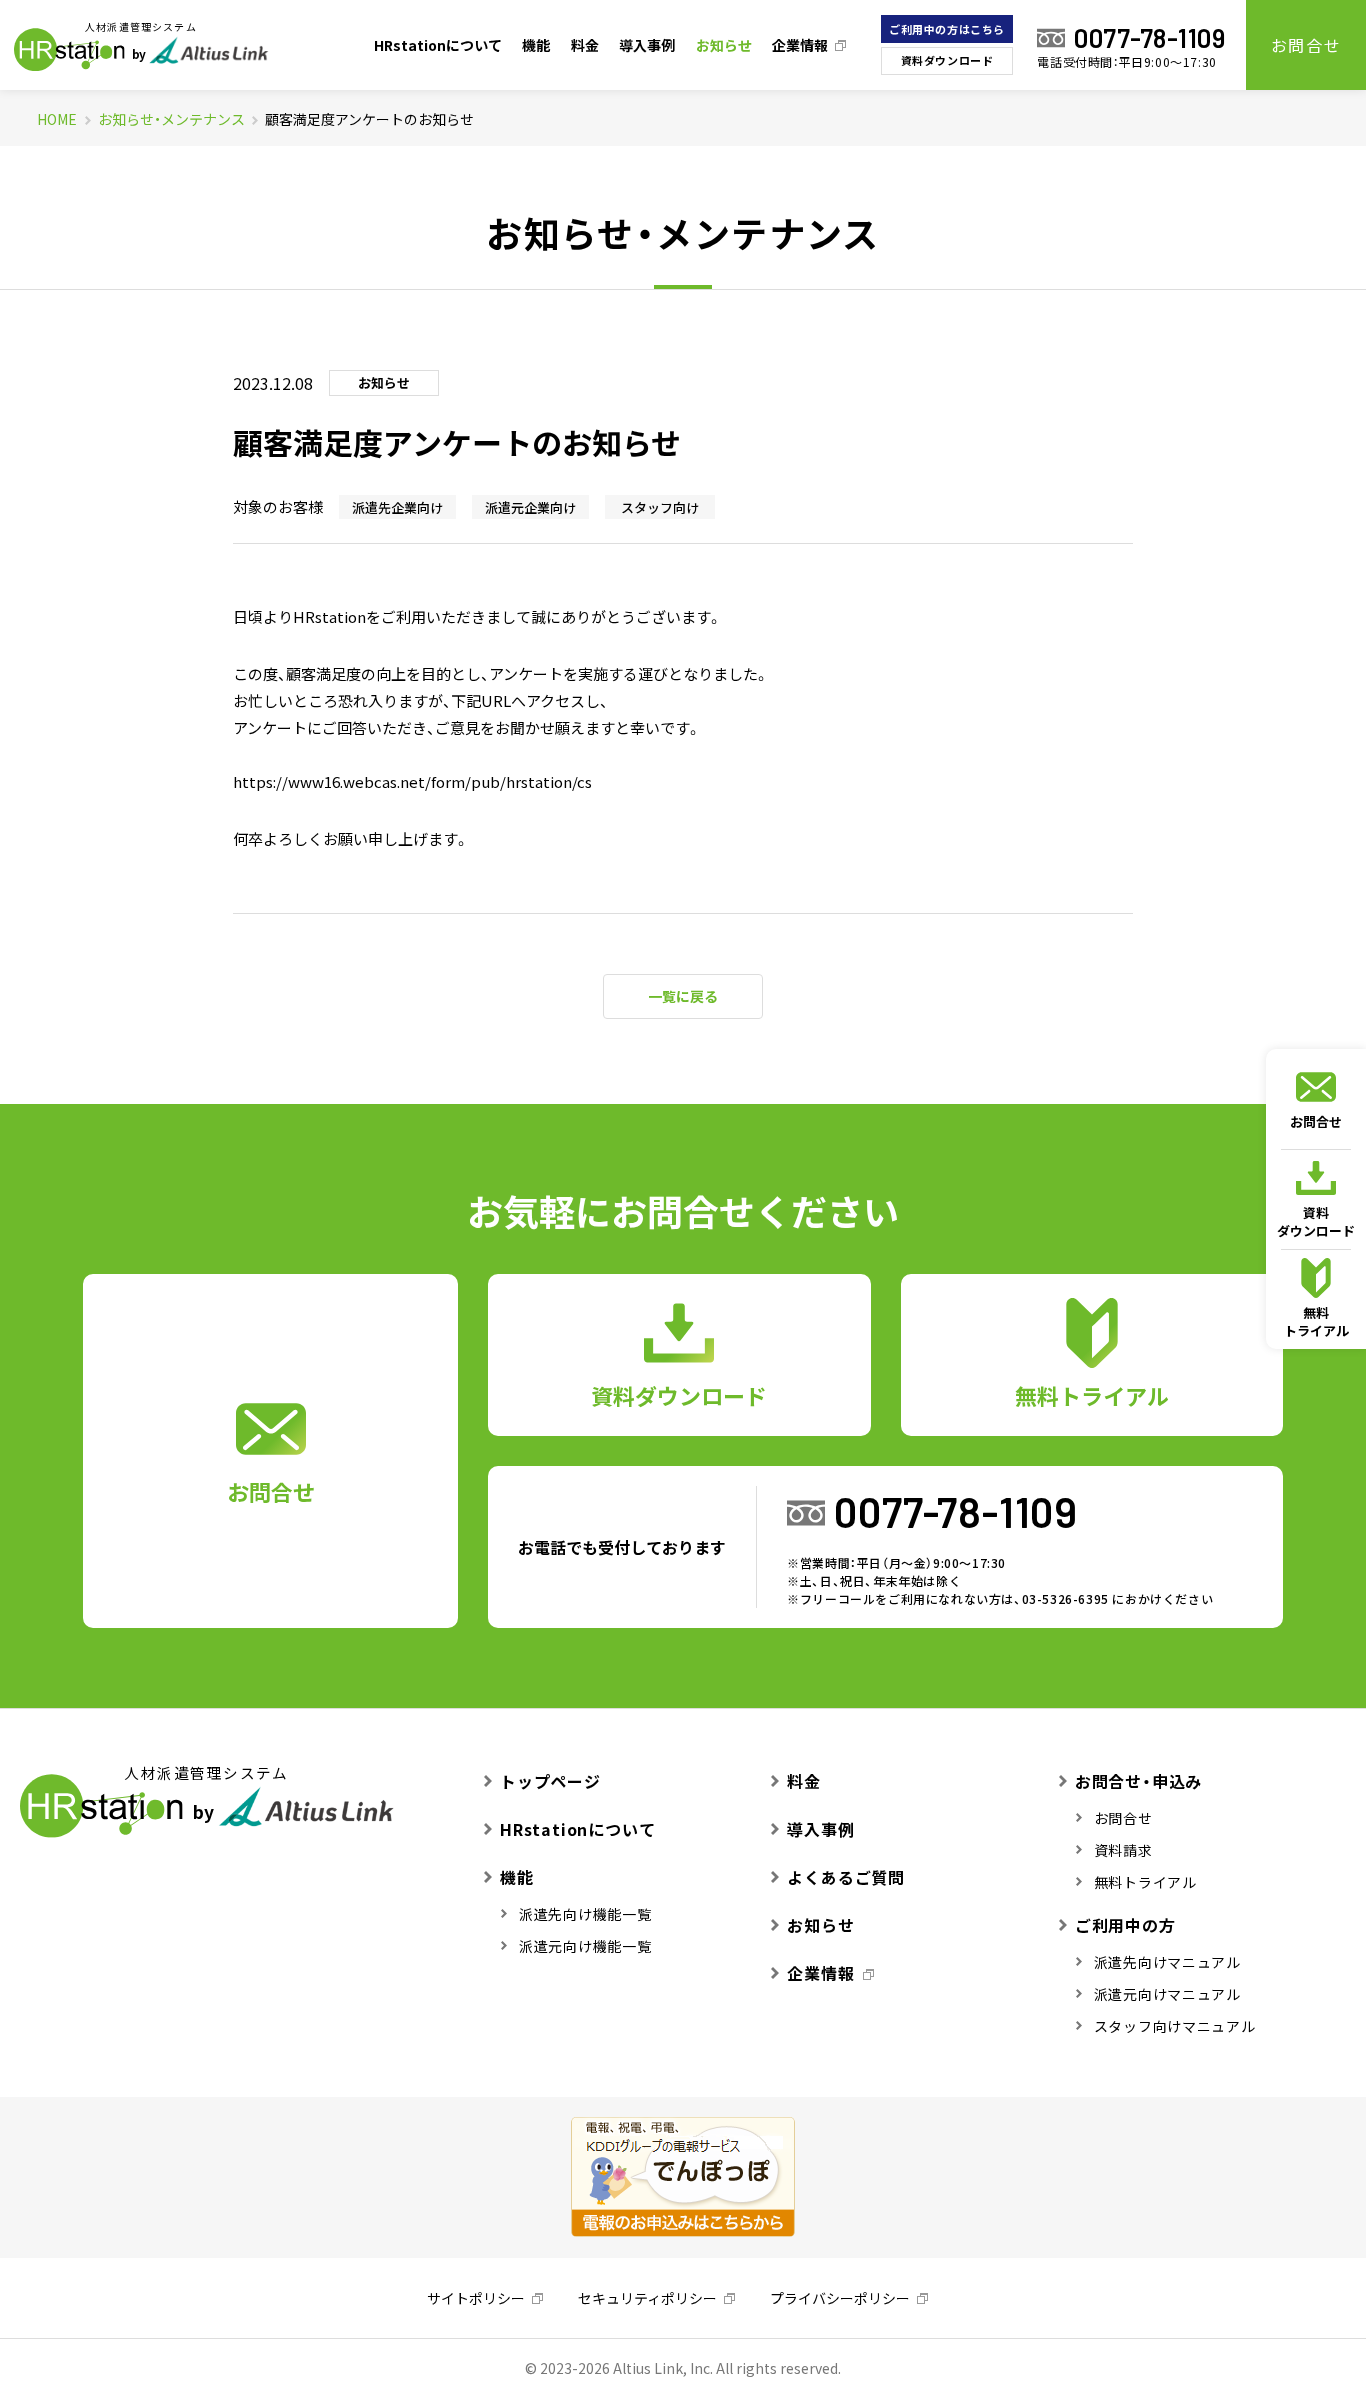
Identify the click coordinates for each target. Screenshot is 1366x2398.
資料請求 (1123, 1850)
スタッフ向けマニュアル (1175, 2026)
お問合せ (1306, 45)
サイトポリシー (476, 2298)
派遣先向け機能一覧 (585, 1914)
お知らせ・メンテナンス (171, 119)
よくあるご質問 (846, 1877)
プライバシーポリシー (840, 2298)
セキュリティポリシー (647, 2298)
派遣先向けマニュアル (1167, 1962)
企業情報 (800, 45)
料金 (585, 45)
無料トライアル (1316, 1321)
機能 (536, 45)
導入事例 (647, 45)
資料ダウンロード (947, 60)
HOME (57, 119)
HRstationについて (438, 45)
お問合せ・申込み (1138, 1781)
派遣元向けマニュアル (1167, 1994)
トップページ (550, 1781)
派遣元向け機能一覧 (585, 1946)
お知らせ (724, 45)
